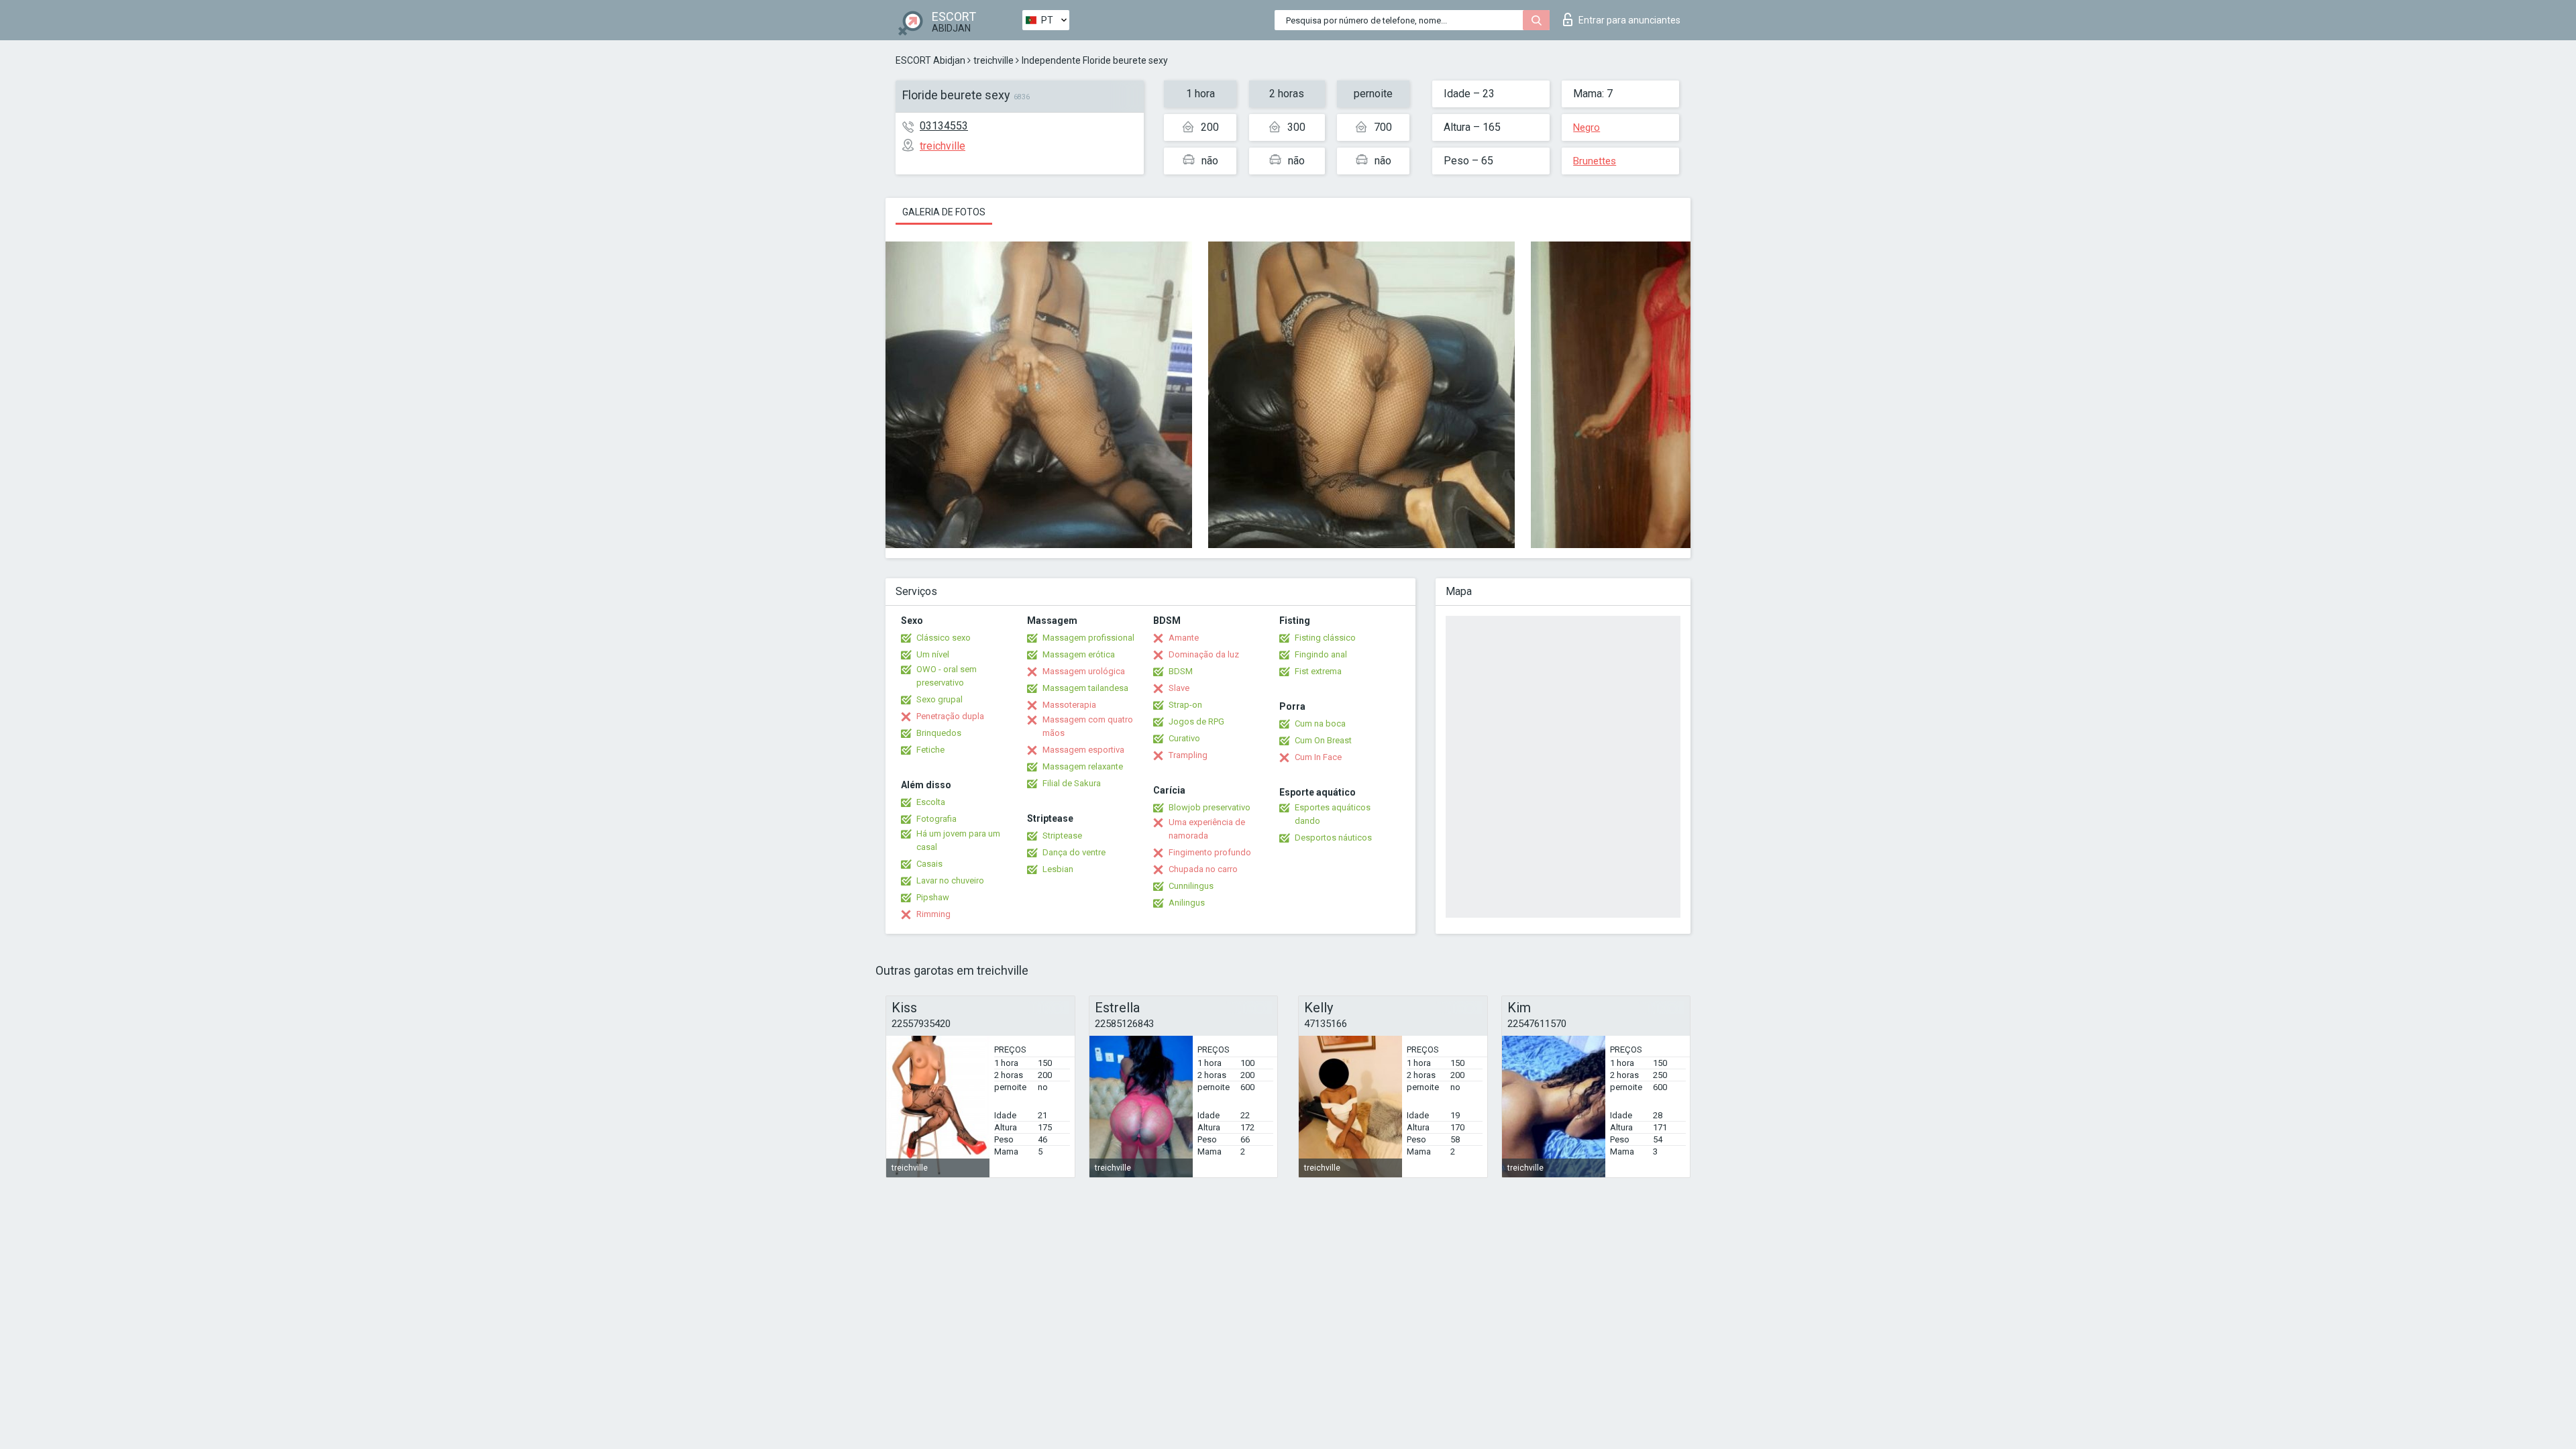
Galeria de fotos (944, 212)
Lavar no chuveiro (950, 880)
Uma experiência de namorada (1207, 829)
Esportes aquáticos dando (1333, 814)
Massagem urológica (1084, 671)
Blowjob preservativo (1210, 807)
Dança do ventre (1074, 852)
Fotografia (936, 819)
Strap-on (1185, 705)
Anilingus (1187, 903)
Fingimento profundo (1210, 852)
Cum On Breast (1323, 740)
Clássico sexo (944, 638)
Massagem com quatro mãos (1088, 726)
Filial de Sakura (1072, 783)
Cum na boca (1320, 723)
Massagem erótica (1079, 654)
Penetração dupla (950, 716)
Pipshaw (933, 897)
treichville (994, 60)
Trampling (1188, 755)
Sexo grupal (940, 699)
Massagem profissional (1088, 638)
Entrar (1629, 20)
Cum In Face (1318, 757)
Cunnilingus (1191, 886)
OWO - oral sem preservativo (947, 676)
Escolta (931, 802)
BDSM (1181, 671)
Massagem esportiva (1083, 750)
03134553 (944, 126)
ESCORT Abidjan (930, 60)
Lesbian (1058, 869)
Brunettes (1595, 161)
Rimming (933, 914)
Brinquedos (939, 733)
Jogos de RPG (1196, 721)
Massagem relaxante (1083, 766)
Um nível (933, 654)
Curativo (1184, 738)
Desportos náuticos (1333, 838)
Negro (1587, 127)
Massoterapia (1069, 705)
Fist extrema (1318, 671)
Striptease (1062, 836)
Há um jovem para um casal (958, 840)
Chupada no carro (1203, 869)
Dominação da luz (1204, 654)
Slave (1179, 688)
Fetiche (930, 750)
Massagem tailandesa (1085, 688)
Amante (1184, 638)
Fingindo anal (1321, 654)
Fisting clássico (1325, 638)
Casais (929, 864)
